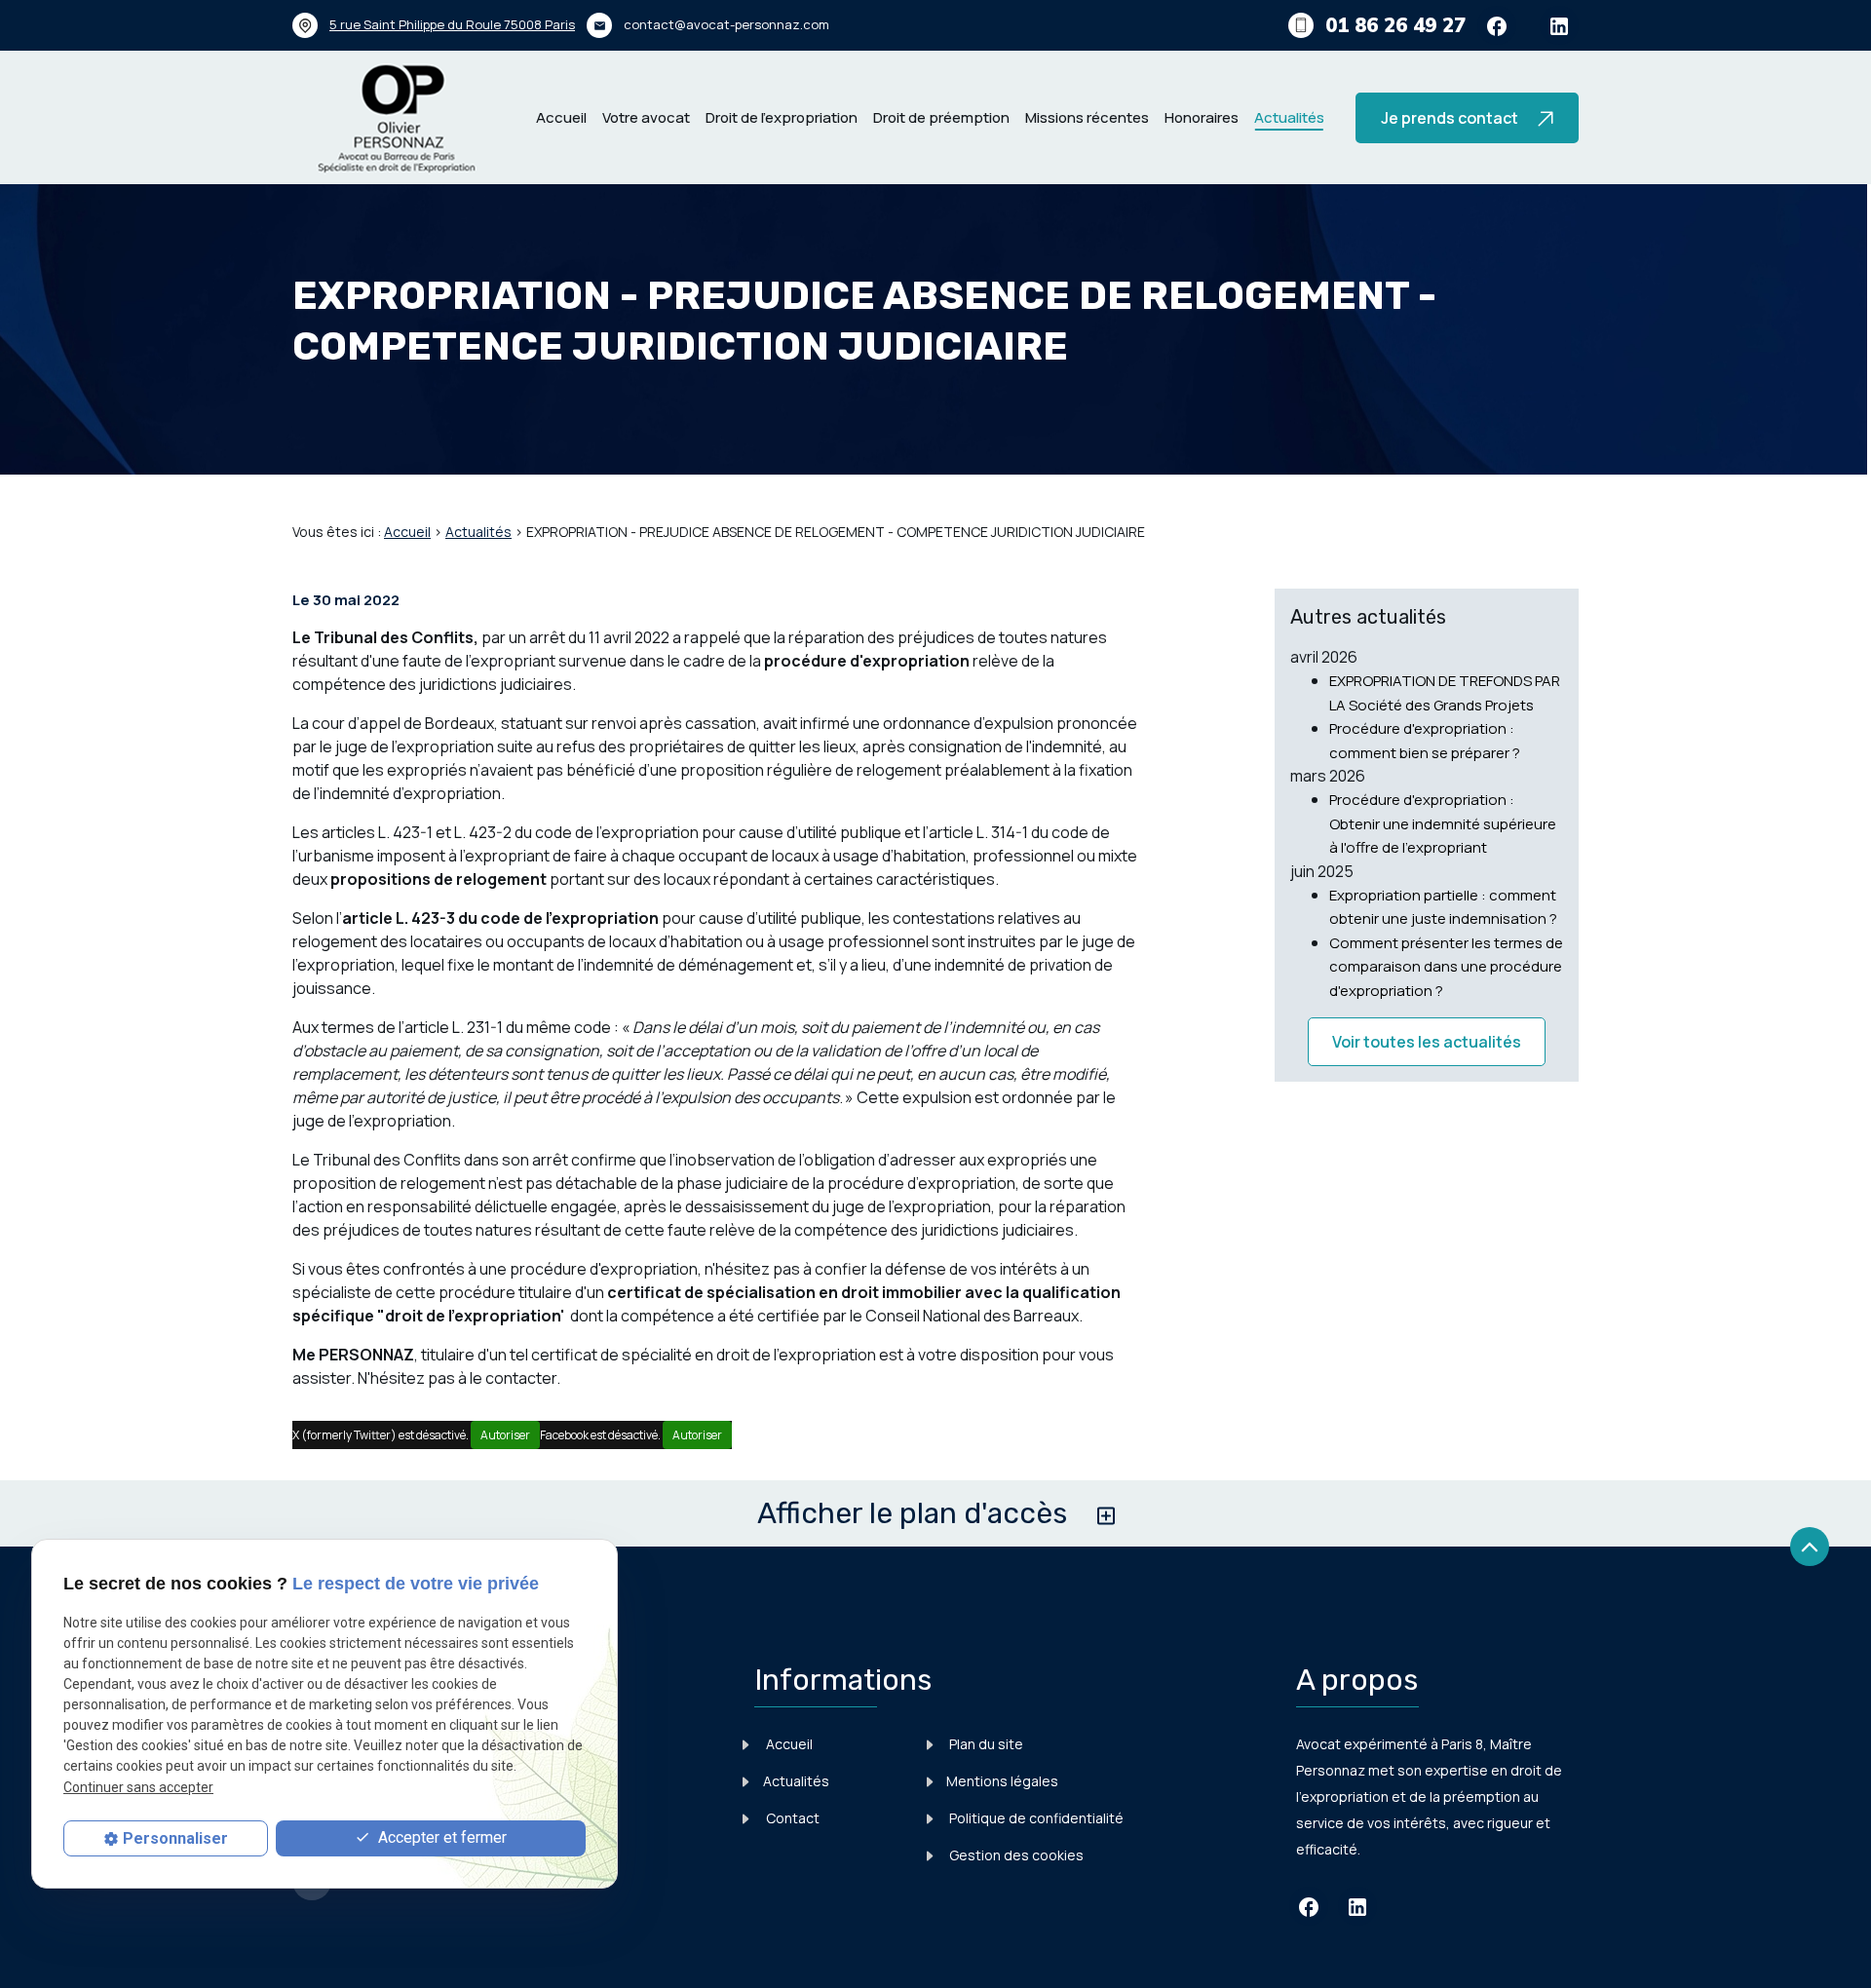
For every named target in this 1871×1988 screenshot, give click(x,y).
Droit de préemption (941, 117)
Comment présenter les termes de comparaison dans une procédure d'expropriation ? (1446, 967)
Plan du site (985, 1744)
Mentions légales (1002, 1781)
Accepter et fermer (440, 1837)
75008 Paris (452, 24)
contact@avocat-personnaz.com (726, 24)
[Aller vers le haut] (1810, 1548)
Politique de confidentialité (1035, 1818)
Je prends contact (1455, 118)
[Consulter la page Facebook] (1497, 25)
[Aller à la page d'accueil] (391, 117)
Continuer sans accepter (138, 1787)
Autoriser (505, 1435)
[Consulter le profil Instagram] (1559, 25)
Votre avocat (646, 117)
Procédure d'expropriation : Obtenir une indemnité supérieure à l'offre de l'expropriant (1443, 823)
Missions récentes (1087, 117)
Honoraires (1202, 117)
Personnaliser (175, 1838)
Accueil (561, 117)
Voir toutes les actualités (1427, 1042)
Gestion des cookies (1015, 1855)
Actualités (1289, 117)
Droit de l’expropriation (782, 117)
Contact (791, 1818)
